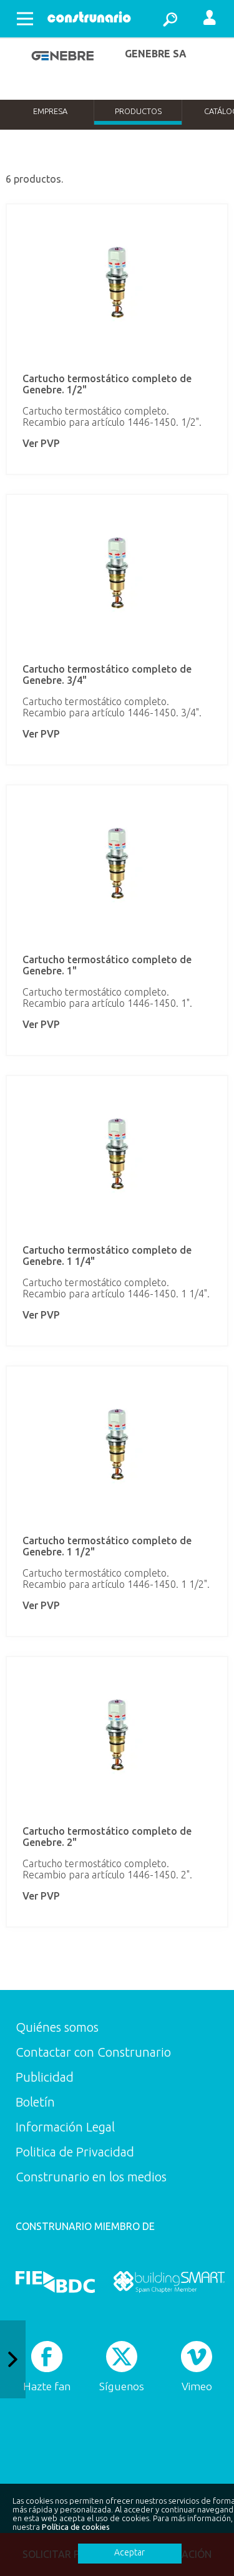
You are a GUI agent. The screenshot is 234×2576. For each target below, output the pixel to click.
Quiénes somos (57, 2027)
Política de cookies (76, 2527)
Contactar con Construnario (93, 2052)
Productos (138, 111)
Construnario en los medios (91, 2177)
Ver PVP (41, 443)
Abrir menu (25, 19)
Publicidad (45, 2077)
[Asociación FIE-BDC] (55, 2282)
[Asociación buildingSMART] (169, 2282)
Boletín (35, 2102)
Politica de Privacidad (75, 2152)
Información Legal (65, 2127)
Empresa (50, 111)
